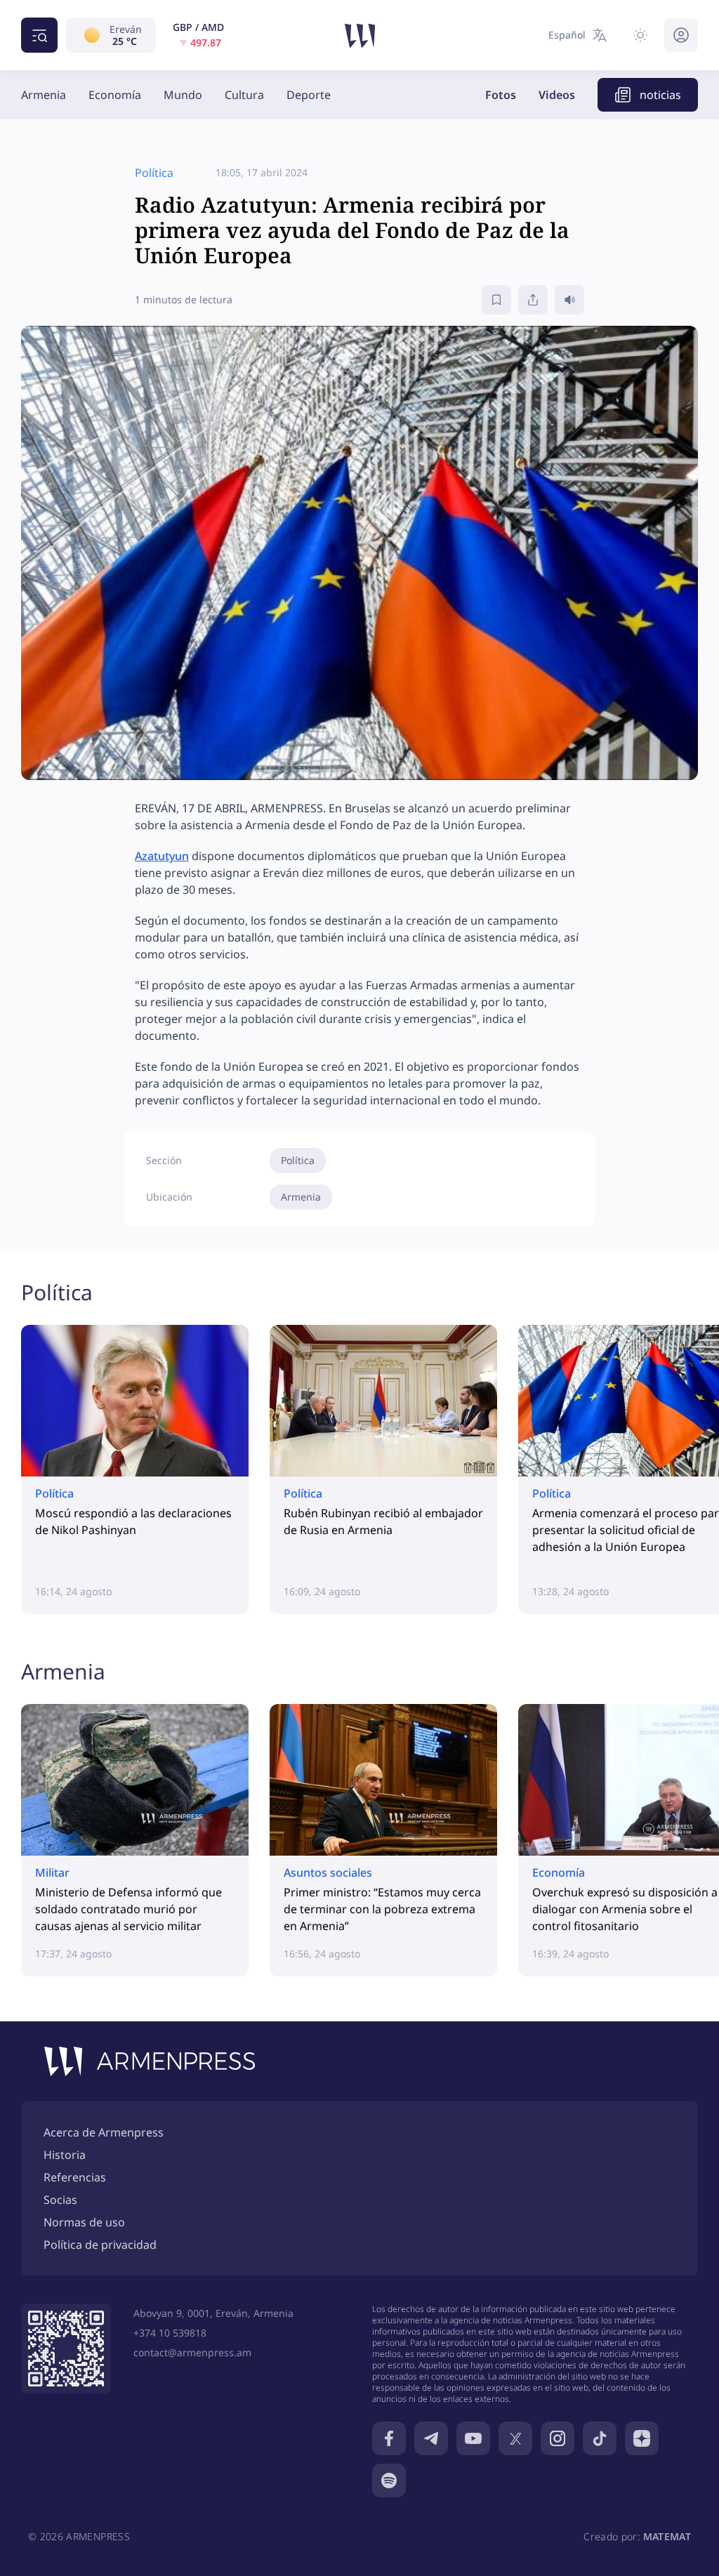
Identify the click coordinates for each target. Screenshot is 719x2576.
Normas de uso (84, 2222)
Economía (115, 95)
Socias (60, 2200)
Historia (65, 2155)
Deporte (309, 95)
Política (298, 1160)
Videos (557, 95)
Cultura (244, 95)
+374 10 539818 (170, 2333)
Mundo (183, 95)
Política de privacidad (100, 2245)
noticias (660, 95)
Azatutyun (162, 856)
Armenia (44, 95)
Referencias (75, 2177)
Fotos (501, 95)
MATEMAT (667, 2536)
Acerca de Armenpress (104, 2132)
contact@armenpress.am (192, 2352)
